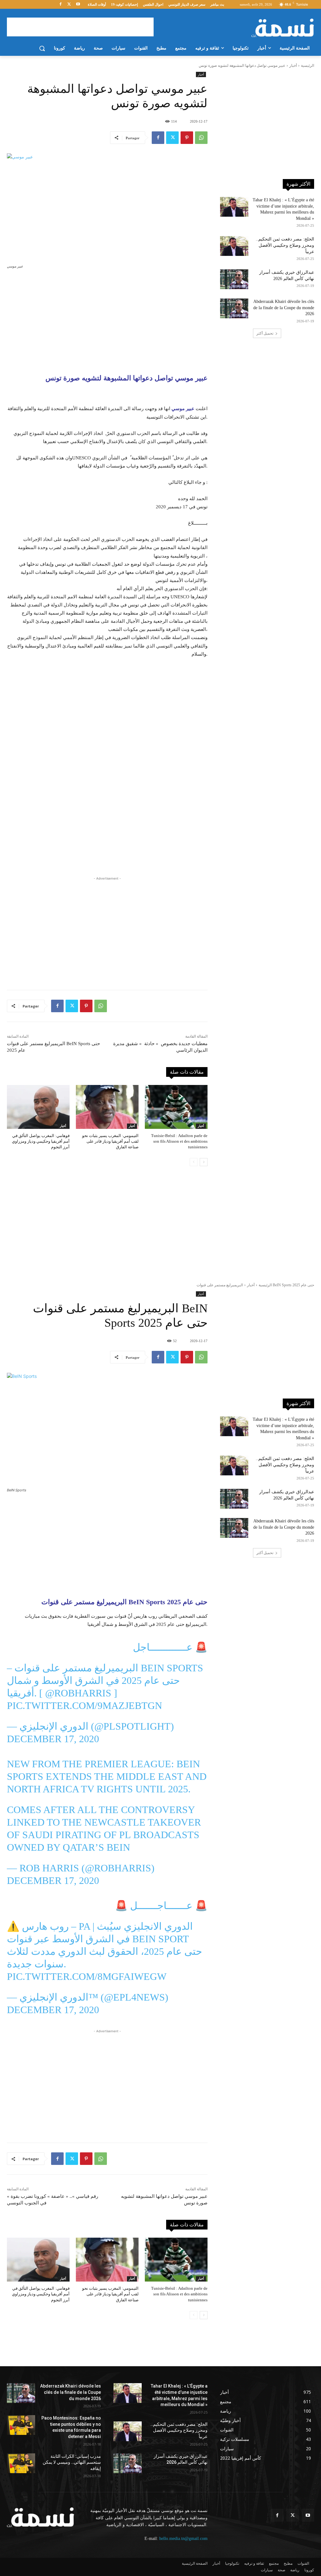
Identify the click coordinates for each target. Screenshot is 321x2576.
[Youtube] (78, 5)
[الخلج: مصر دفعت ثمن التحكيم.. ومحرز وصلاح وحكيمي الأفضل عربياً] (234, 246)
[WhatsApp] (201, 138)
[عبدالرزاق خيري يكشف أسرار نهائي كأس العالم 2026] (234, 279)
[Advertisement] (80, 27)
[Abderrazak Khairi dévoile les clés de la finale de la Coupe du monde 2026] (234, 308)
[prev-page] (194, 1162)
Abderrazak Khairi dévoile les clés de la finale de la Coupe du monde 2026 (284, 308)
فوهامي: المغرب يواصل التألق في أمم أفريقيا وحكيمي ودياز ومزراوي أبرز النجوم (41, 1141)
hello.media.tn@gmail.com (183, 2507)
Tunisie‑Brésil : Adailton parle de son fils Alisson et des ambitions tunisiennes (179, 1141)
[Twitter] (69, 5)
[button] (42, 48)
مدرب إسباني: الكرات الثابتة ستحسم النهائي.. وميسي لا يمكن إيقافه (72, 2430)
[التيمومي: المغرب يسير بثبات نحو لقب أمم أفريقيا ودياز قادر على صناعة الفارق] (107, 1107)
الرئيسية (308, 66)
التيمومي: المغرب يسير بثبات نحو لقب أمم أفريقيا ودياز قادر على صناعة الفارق (110, 1141)
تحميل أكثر (265, 333)
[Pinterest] (187, 138)
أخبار (293, 66)
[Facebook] (61, 5)
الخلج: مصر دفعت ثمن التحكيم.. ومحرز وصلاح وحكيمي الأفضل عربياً (285, 245)
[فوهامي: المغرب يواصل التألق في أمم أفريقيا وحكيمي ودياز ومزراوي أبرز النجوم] (38, 1107)
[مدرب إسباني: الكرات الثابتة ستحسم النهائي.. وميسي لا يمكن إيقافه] (21, 2431)
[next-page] (204, 1162)
